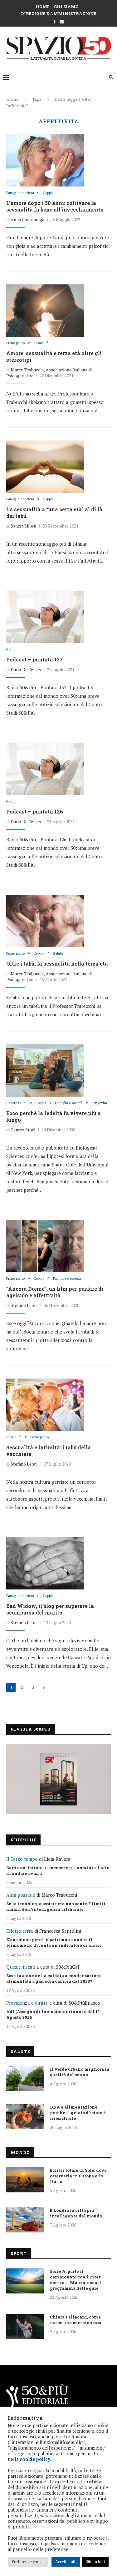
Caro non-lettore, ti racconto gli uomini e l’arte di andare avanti (58, 1870)
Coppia (48, 193)
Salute (58, 954)
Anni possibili (21, 1895)
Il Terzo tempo (22, 1859)
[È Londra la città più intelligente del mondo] (25, 2220)
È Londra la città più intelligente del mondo (76, 2213)
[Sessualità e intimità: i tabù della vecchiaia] (45, 1405)
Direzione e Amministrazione (59, 13)
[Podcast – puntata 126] (45, 769)
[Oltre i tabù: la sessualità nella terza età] (45, 921)
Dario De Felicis (26, 669)
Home (43, 7)
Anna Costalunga (27, 219)
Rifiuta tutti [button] (95, 2562)
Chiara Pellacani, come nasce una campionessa (76, 2320)
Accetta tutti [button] (66, 2562)
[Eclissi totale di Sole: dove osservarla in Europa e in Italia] (25, 2180)
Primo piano (15, 343)
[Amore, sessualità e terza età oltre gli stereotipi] (45, 310)
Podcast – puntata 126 (35, 811)
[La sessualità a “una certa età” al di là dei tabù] (45, 467)
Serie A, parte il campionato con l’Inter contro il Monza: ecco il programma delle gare (76, 2280)
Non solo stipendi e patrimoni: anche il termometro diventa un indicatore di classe (54, 1942)
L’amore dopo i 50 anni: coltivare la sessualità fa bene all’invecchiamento (55, 206)
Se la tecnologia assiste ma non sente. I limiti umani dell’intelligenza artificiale (56, 1906)
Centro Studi (16, 1103)
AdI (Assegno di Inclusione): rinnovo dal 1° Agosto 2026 (53, 2014)
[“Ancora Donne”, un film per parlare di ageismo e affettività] (45, 1246)
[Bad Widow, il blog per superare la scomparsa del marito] (45, 1563)
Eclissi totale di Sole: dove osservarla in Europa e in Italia (78, 2176)
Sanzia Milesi (23, 526)
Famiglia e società (20, 193)
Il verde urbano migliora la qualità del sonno (80, 2072)
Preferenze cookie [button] (28, 2562)
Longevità (99, 1103)
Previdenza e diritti (27, 2003)
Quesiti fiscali (21, 1967)
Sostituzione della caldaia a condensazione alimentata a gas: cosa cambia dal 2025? (54, 1978)
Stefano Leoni (24, 1305)
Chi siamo (66, 7)
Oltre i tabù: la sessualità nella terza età (57, 964)
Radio (11, 649)
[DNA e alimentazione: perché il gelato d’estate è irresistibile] (25, 2117)
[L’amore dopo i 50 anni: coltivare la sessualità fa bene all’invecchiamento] (45, 160)
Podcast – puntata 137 (34, 659)
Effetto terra (20, 1931)
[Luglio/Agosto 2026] (58, 1779)
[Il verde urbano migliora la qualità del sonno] (25, 2079)
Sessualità (41, 343)
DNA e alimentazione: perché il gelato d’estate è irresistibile (78, 2113)
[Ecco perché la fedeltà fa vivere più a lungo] (45, 1070)
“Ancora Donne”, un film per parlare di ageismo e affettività (55, 1292)
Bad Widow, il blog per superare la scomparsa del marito (50, 1609)
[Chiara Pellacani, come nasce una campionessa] (25, 2327)
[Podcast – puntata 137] (45, 617)
